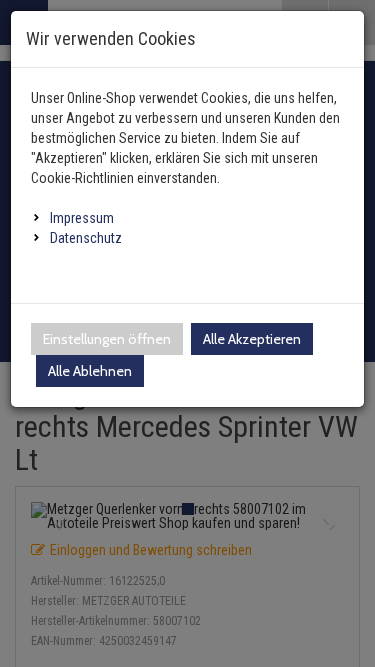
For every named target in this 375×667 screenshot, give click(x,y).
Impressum (82, 218)
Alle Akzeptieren (252, 339)
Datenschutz (86, 238)
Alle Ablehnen (90, 371)
